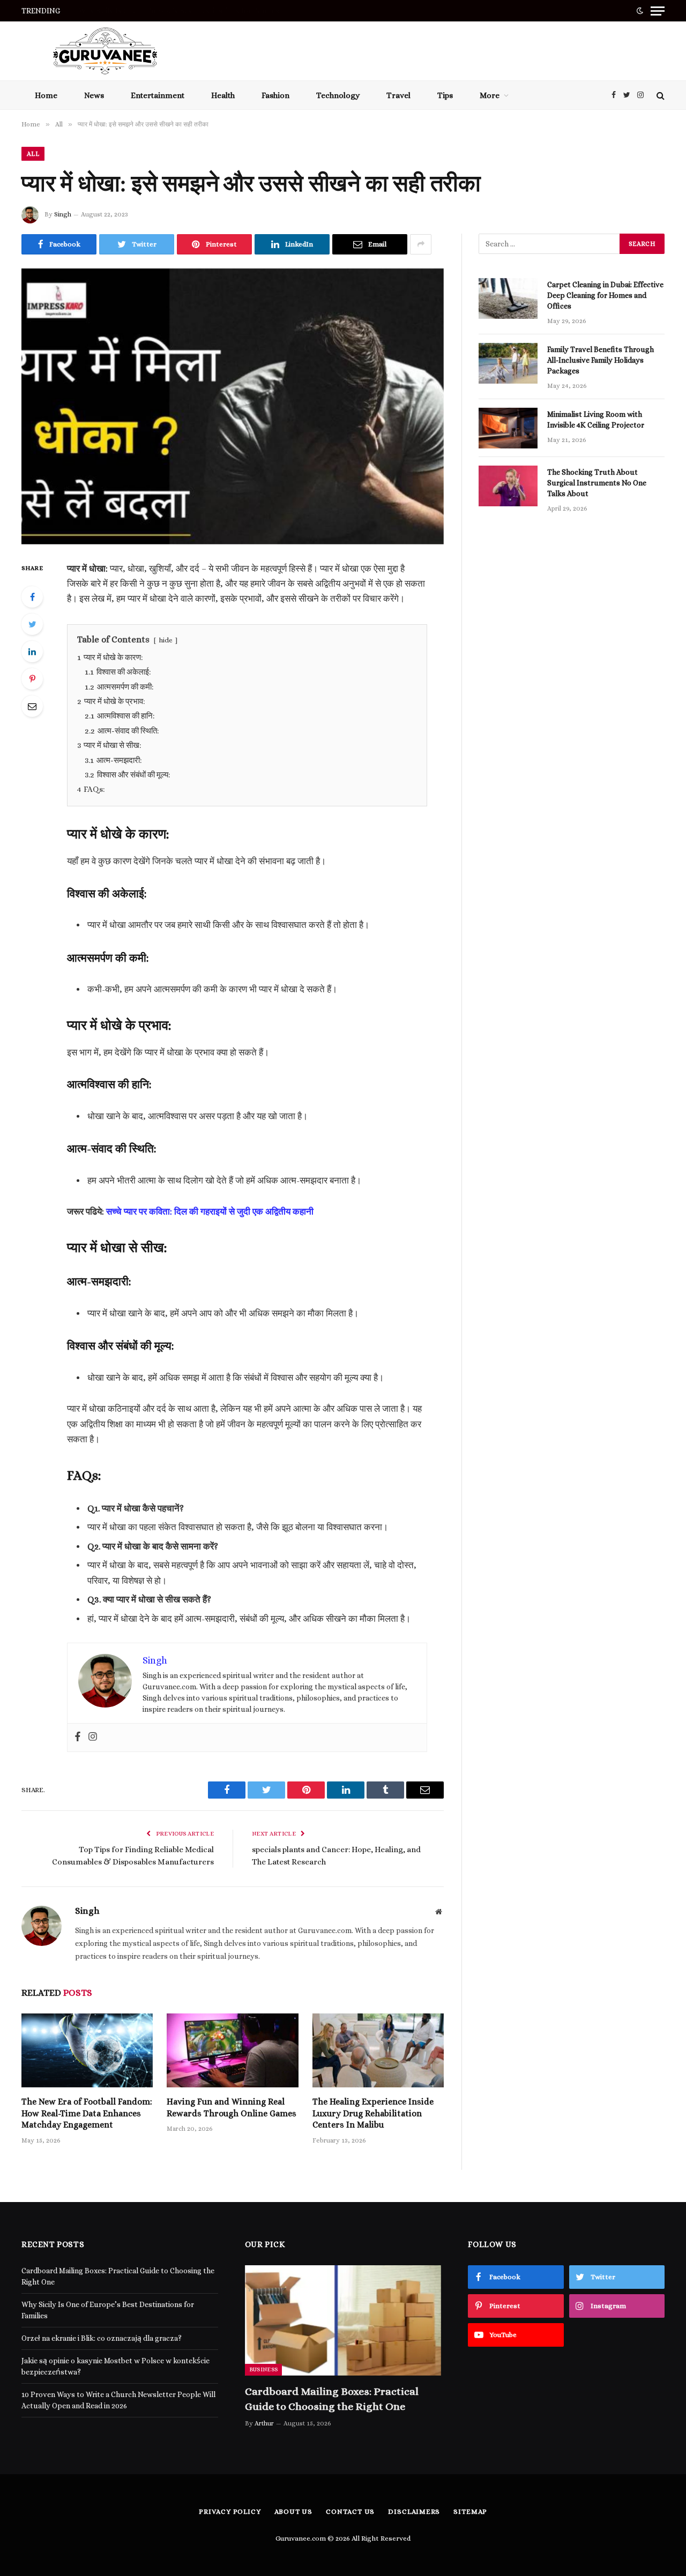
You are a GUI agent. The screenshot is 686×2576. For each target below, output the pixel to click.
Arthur (264, 2423)
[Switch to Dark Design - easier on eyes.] (640, 11)
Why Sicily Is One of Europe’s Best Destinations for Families (179, 11)
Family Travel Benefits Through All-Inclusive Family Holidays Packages (601, 360)
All (33, 154)
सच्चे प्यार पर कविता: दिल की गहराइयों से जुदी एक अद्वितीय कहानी (210, 1212)
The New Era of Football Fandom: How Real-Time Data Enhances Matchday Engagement (87, 2113)
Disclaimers (414, 2511)
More (490, 95)
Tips (445, 95)
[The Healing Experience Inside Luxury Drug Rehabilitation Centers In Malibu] (378, 2050)
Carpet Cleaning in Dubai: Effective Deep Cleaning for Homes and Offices (605, 295)
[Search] (659, 95)
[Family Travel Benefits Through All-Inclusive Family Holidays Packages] (508, 363)
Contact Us (350, 2511)
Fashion (275, 95)
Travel (398, 95)
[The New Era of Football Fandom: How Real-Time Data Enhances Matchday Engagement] (87, 2050)
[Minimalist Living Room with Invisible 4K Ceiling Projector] (508, 428)
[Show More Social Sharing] (421, 244)
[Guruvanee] (105, 51)
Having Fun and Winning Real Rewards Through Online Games (232, 2107)
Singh (63, 214)
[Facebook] (32, 597)
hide (166, 640)
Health (223, 95)
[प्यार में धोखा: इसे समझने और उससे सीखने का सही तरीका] (233, 406)
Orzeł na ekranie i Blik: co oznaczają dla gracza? (102, 2338)
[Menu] (658, 11)
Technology (338, 95)
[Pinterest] (32, 679)
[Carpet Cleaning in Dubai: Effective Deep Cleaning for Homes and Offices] (508, 298)
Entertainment (158, 95)
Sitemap (470, 2511)
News (94, 95)
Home (46, 95)
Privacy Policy (230, 2511)
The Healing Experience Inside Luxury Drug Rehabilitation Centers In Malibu (373, 2113)
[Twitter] (32, 624)
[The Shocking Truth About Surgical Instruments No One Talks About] (508, 486)
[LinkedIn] (32, 652)
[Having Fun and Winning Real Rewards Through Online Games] (232, 2050)
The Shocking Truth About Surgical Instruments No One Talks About (597, 483)
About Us (293, 2511)
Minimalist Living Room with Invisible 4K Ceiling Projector (596, 420)
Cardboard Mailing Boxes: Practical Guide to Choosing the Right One (332, 2399)
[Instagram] (93, 1738)
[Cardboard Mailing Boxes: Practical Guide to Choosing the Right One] (343, 2320)
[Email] (32, 706)
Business (264, 2369)
